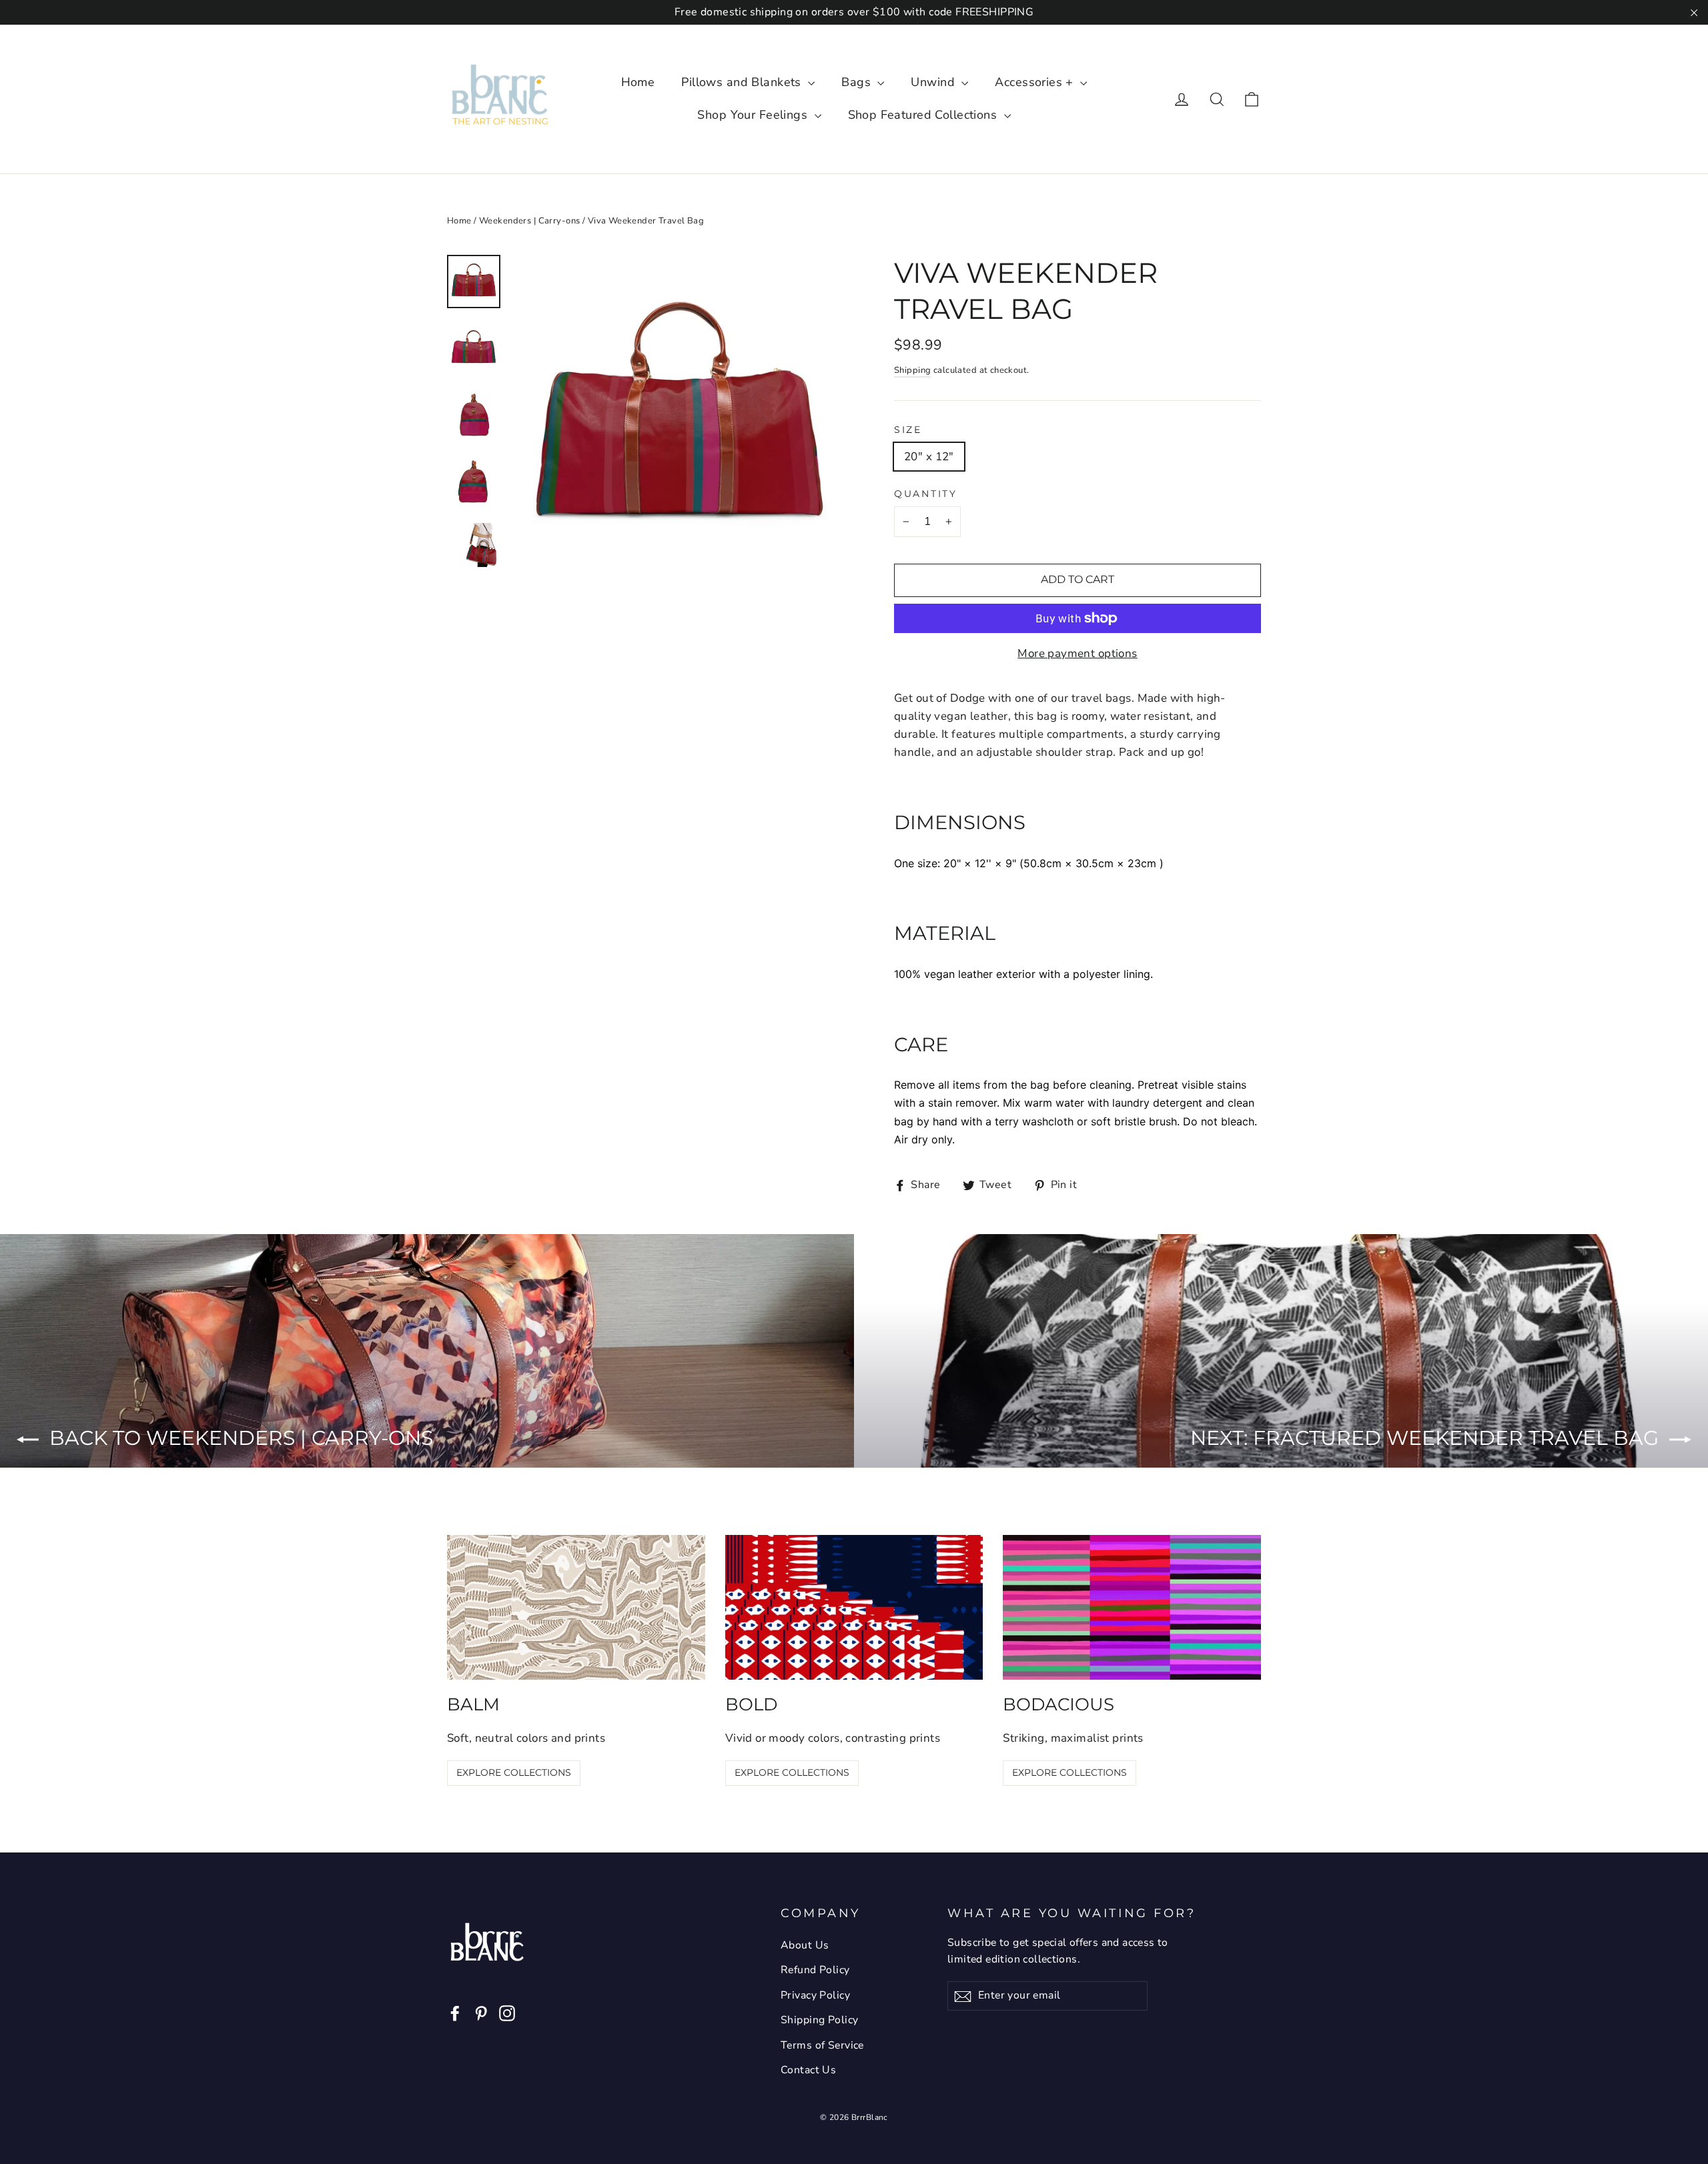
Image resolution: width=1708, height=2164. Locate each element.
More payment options (1078, 653)
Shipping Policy (819, 2020)
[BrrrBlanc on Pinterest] (481, 2012)
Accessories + (1036, 82)
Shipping (912, 370)
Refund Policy (815, 1970)
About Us (805, 1945)
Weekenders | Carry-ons (529, 221)
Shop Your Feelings (754, 115)
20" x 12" (929, 457)
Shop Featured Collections (924, 115)
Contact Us (808, 2070)
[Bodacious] (1132, 1607)
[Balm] (576, 1607)
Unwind (934, 82)
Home (638, 82)
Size (908, 430)
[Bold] (854, 1607)
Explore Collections (514, 1772)
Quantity (926, 494)
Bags (858, 82)
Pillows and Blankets (743, 82)
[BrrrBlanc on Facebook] (455, 2012)
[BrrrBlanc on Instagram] (507, 2012)
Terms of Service (822, 2045)
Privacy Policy (815, 1995)
